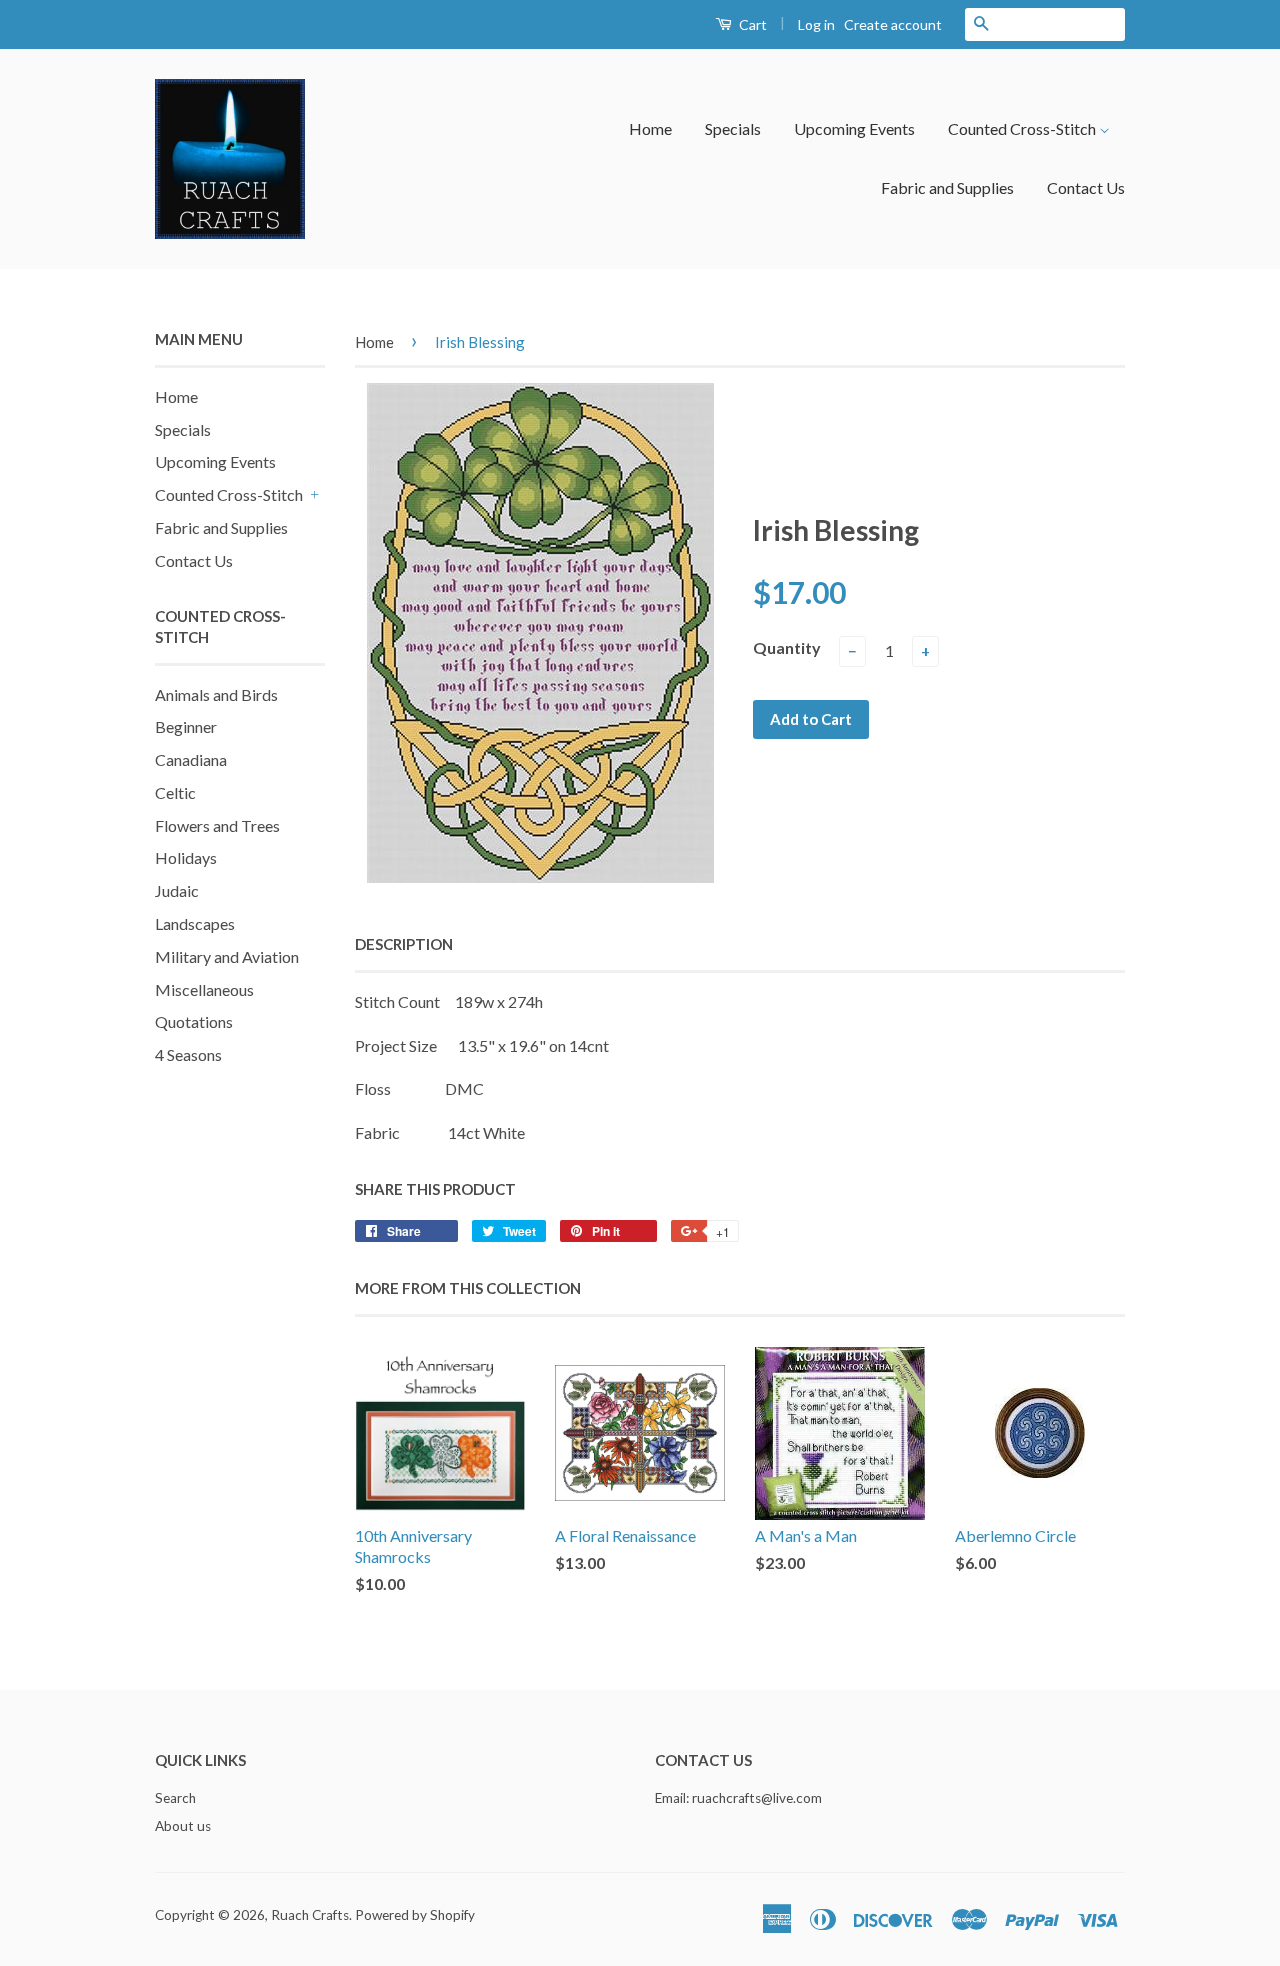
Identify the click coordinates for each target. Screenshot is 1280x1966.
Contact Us (1086, 187)
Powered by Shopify (415, 1915)
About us (183, 1826)
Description (404, 944)
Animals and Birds (216, 694)
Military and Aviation (227, 956)
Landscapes (195, 923)
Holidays (186, 857)
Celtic (175, 792)
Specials (733, 128)
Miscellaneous (204, 989)
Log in (816, 24)
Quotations (194, 1021)
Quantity (787, 647)
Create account (893, 24)
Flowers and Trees (217, 825)
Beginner (186, 726)
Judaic (177, 890)
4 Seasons (188, 1054)
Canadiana (191, 759)
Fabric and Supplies (947, 187)
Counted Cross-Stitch (1023, 128)
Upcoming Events (854, 128)
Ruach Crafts (310, 1915)
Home (650, 128)
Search (175, 1798)
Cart (751, 24)
